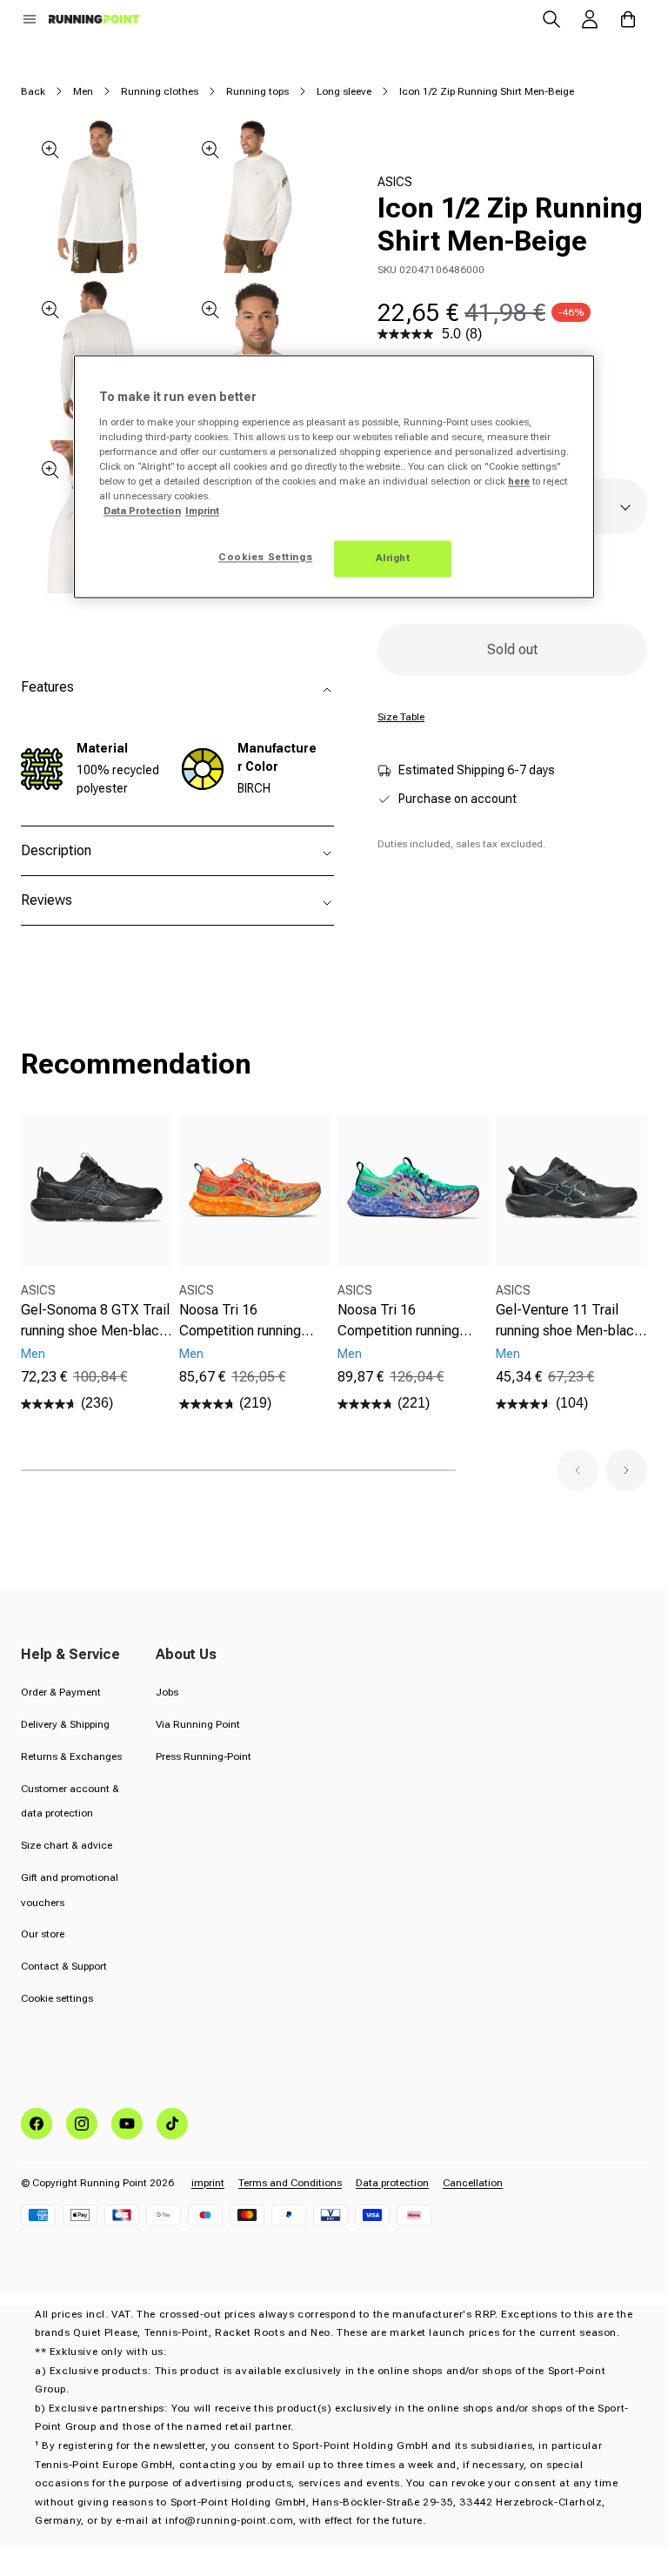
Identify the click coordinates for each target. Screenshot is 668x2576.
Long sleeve (344, 91)
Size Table (401, 717)
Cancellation (473, 2183)
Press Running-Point (204, 1756)
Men (83, 91)
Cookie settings (57, 1998)
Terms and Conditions (290, 2183)
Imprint (202, 512)
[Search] (551, 19)
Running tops (257, 91)
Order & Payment (61, 1692)
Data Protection (142, 512)
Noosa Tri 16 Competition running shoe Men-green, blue (404, 1321)
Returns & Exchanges (71, 1756)
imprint (208, 2183)
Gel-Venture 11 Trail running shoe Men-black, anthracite (571, 1321)
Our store (43, 1934)
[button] (30, 19)
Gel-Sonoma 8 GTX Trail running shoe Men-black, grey (96, 1321)
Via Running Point (198, 1724)
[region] (334, 477)
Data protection (392, 2183)
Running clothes (160, 91)
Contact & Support (64, 1966)
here (519, 481)
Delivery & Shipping (65, 1724)
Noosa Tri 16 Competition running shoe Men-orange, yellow (240, 1321)
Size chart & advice (67, 1845)
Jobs (167, 1692)
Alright (393, 559)
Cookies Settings (265, 558)
